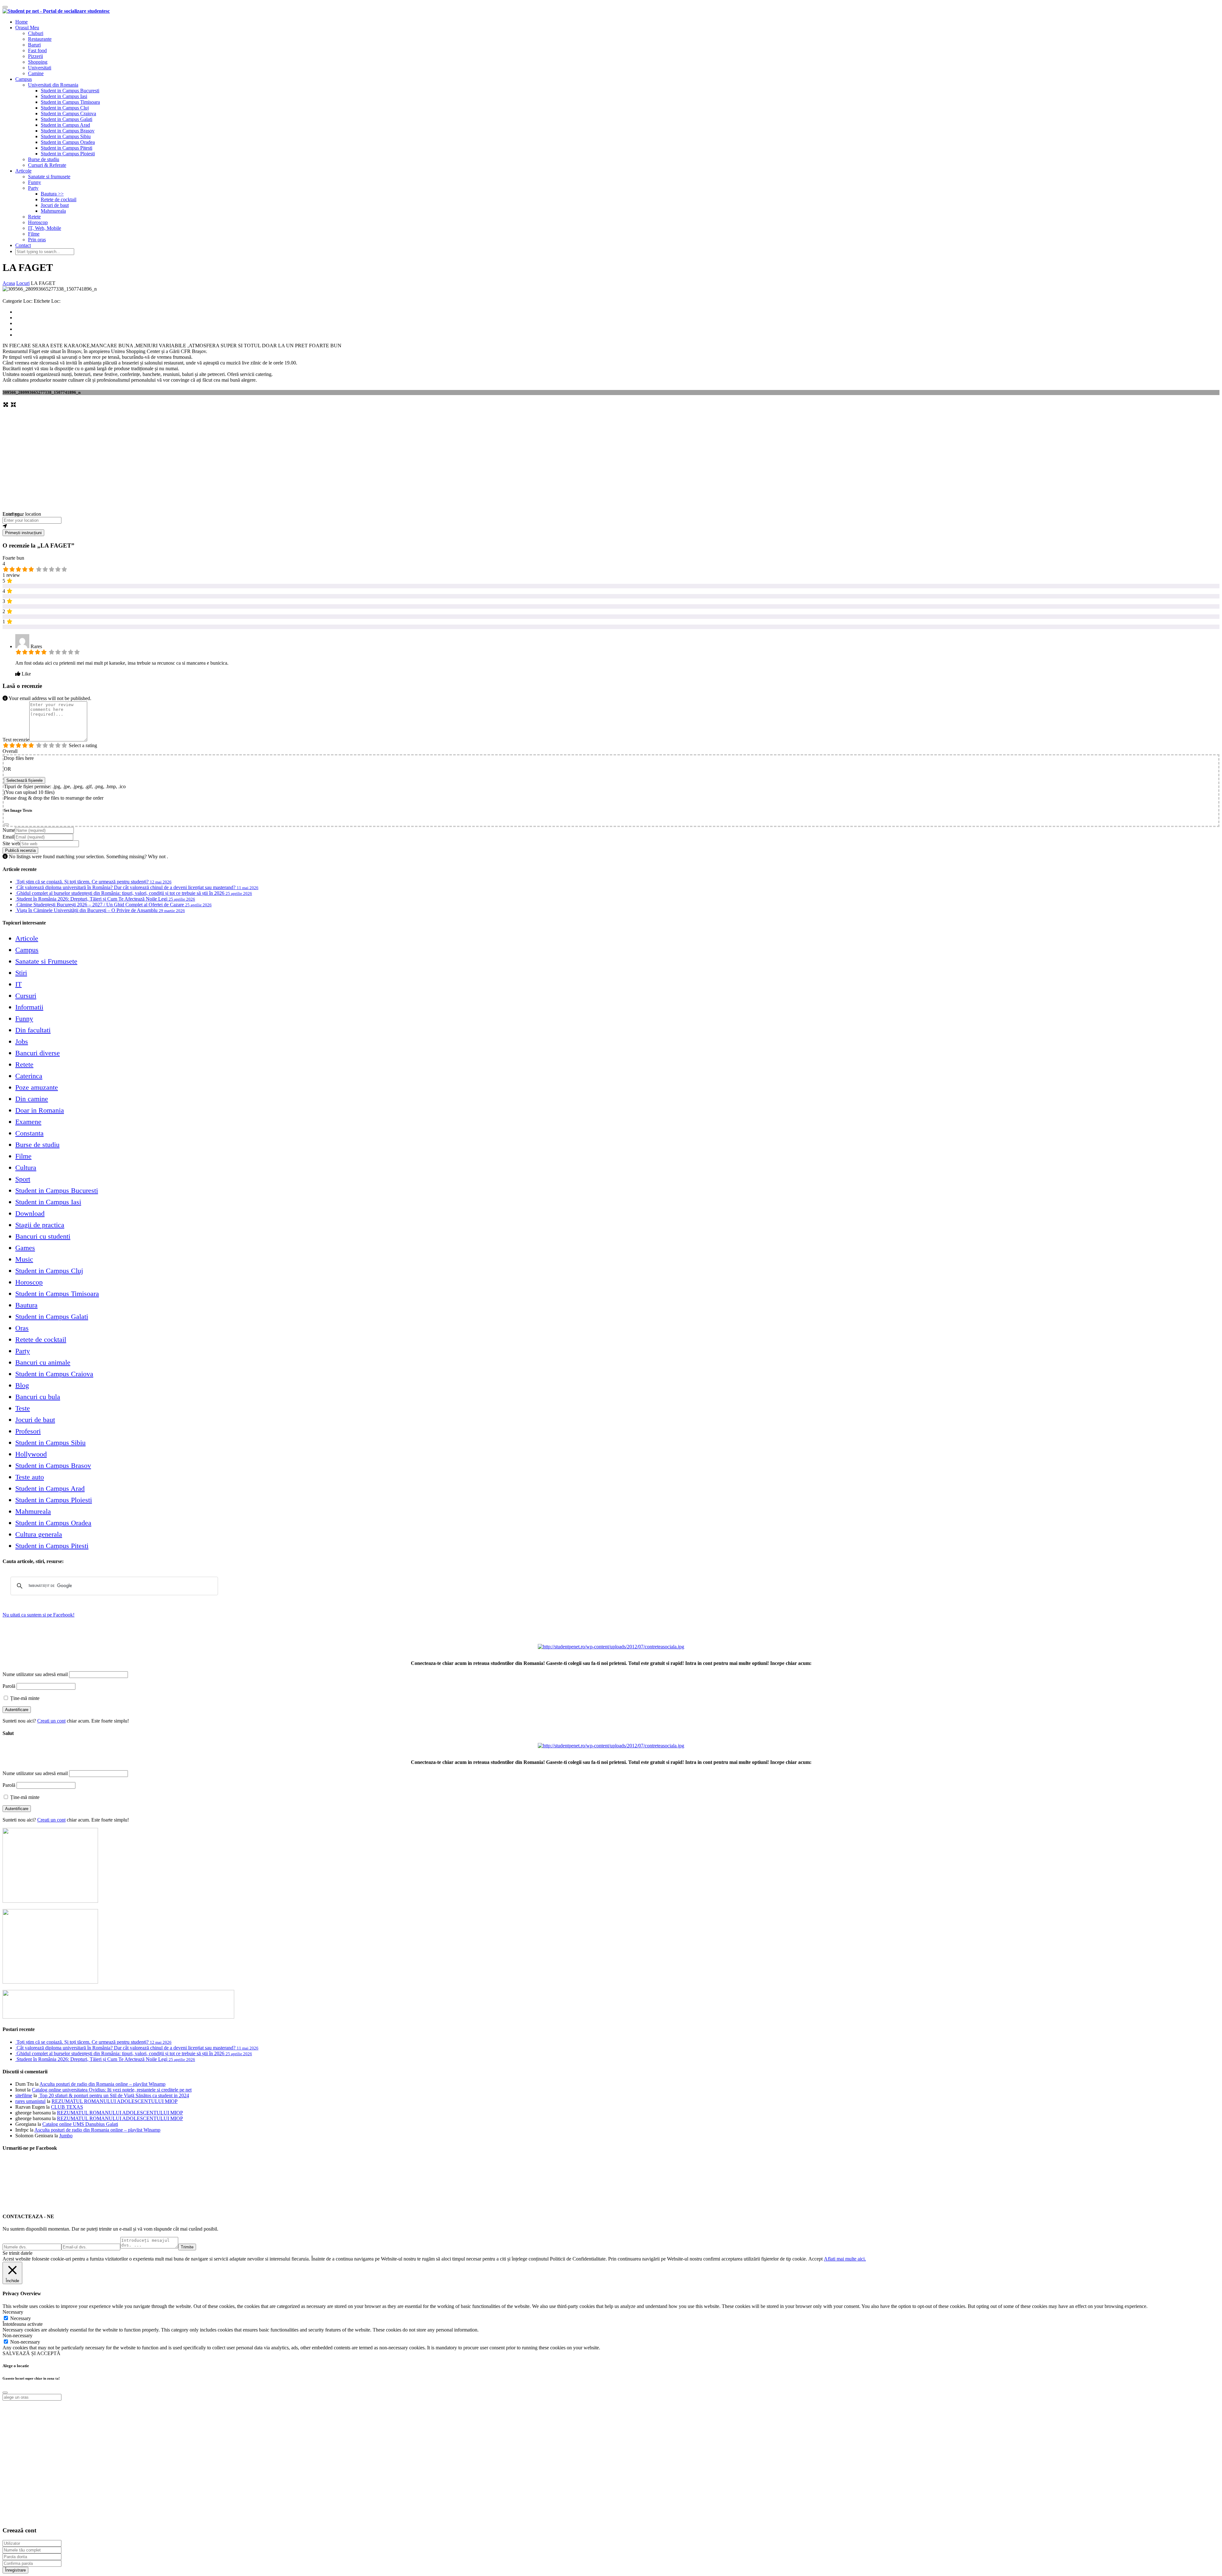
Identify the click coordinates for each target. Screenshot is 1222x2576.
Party (33, 188)
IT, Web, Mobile (45, 228)
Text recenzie (16, 740)
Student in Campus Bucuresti (70, 91)
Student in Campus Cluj (65, 108)
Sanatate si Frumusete (46, 961)
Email (8, 837)
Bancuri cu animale (43, 1362)
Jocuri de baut (55, 205)
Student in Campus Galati (67, 119)
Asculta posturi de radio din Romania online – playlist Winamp (102, 2084)
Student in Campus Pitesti (67, 148)
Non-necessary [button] (18, 2335)
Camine (36, 73)
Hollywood (31, 1454)
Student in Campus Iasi (64, 96)
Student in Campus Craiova (68, 113)
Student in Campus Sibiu (66, 136)
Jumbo (66, 2136)
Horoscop (38, 222)
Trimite (187, 2247)
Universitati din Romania (53, 85)
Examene (28, 1122)
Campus (24, 79)
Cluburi (36, 33)
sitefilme (24, 2095)
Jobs (22, 1041)
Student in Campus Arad (65, 125)
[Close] (6, 824)
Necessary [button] (13, 2312)
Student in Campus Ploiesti (68, 154)
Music (24, 1259)
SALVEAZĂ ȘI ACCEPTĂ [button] (32, 2353)
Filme (34, 234)
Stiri (21, 973)
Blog (22, 1385)
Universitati (40, 68)
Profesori (28, 1431)
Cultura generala (39, 1534)
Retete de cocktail (59, 199)
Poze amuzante (37, 1087)
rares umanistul (30, 2101)
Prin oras (37, 240)
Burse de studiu (44, 159)
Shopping (38, 62)
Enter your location (22, 514)
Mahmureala (53, 211)
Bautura (26, 1305)
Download (30, 1213)
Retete (34, 217)
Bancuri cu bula (38, 1397)
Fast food (37, 50)
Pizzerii (35, 56)
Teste (23, 1408)
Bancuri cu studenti (43, 1236)
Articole (23, 171)
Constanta (29, 1133)
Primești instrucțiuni (23, 533)
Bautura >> (52, 194)
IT (18, 984)
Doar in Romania (40, 1110)
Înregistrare (15, 2570)
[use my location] (611, 527)
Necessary (21, 2318)
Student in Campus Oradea (68, 142)
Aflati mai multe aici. (845, 2259)
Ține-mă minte (24, 1698)
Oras (22, 1328)
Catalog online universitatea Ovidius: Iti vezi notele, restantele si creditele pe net (112, 2090)
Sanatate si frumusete (49, 177)
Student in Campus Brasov (68, 131)
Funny (35, 182)
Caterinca (29, 1076)
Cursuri (26, 996)
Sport (23, 1179)
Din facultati (33, 1030)
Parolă (9, 1686)
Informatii (29, 1007)
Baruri (34, 45)
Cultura (26, 1168)
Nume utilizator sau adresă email (35, 1674)
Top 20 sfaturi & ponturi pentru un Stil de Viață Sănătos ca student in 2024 (114, 2095)
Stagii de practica (40, 1225)
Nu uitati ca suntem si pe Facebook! (39, 1615)
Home (21, 22)
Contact (23, 245)
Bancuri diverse (38, 1053)
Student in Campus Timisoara (70, 102)
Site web (11, 843)
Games (25, 1248)
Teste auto (30, 1477)
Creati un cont (51, 1721)
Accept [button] (815, 2259)
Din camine (32, 1099)
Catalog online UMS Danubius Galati (80, 2124)
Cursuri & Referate (47, 165)
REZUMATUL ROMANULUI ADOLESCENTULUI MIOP (115, 2101)
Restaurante (40, 39)
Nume (9, 830)
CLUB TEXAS (67, 2107)
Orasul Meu (27, 28)
